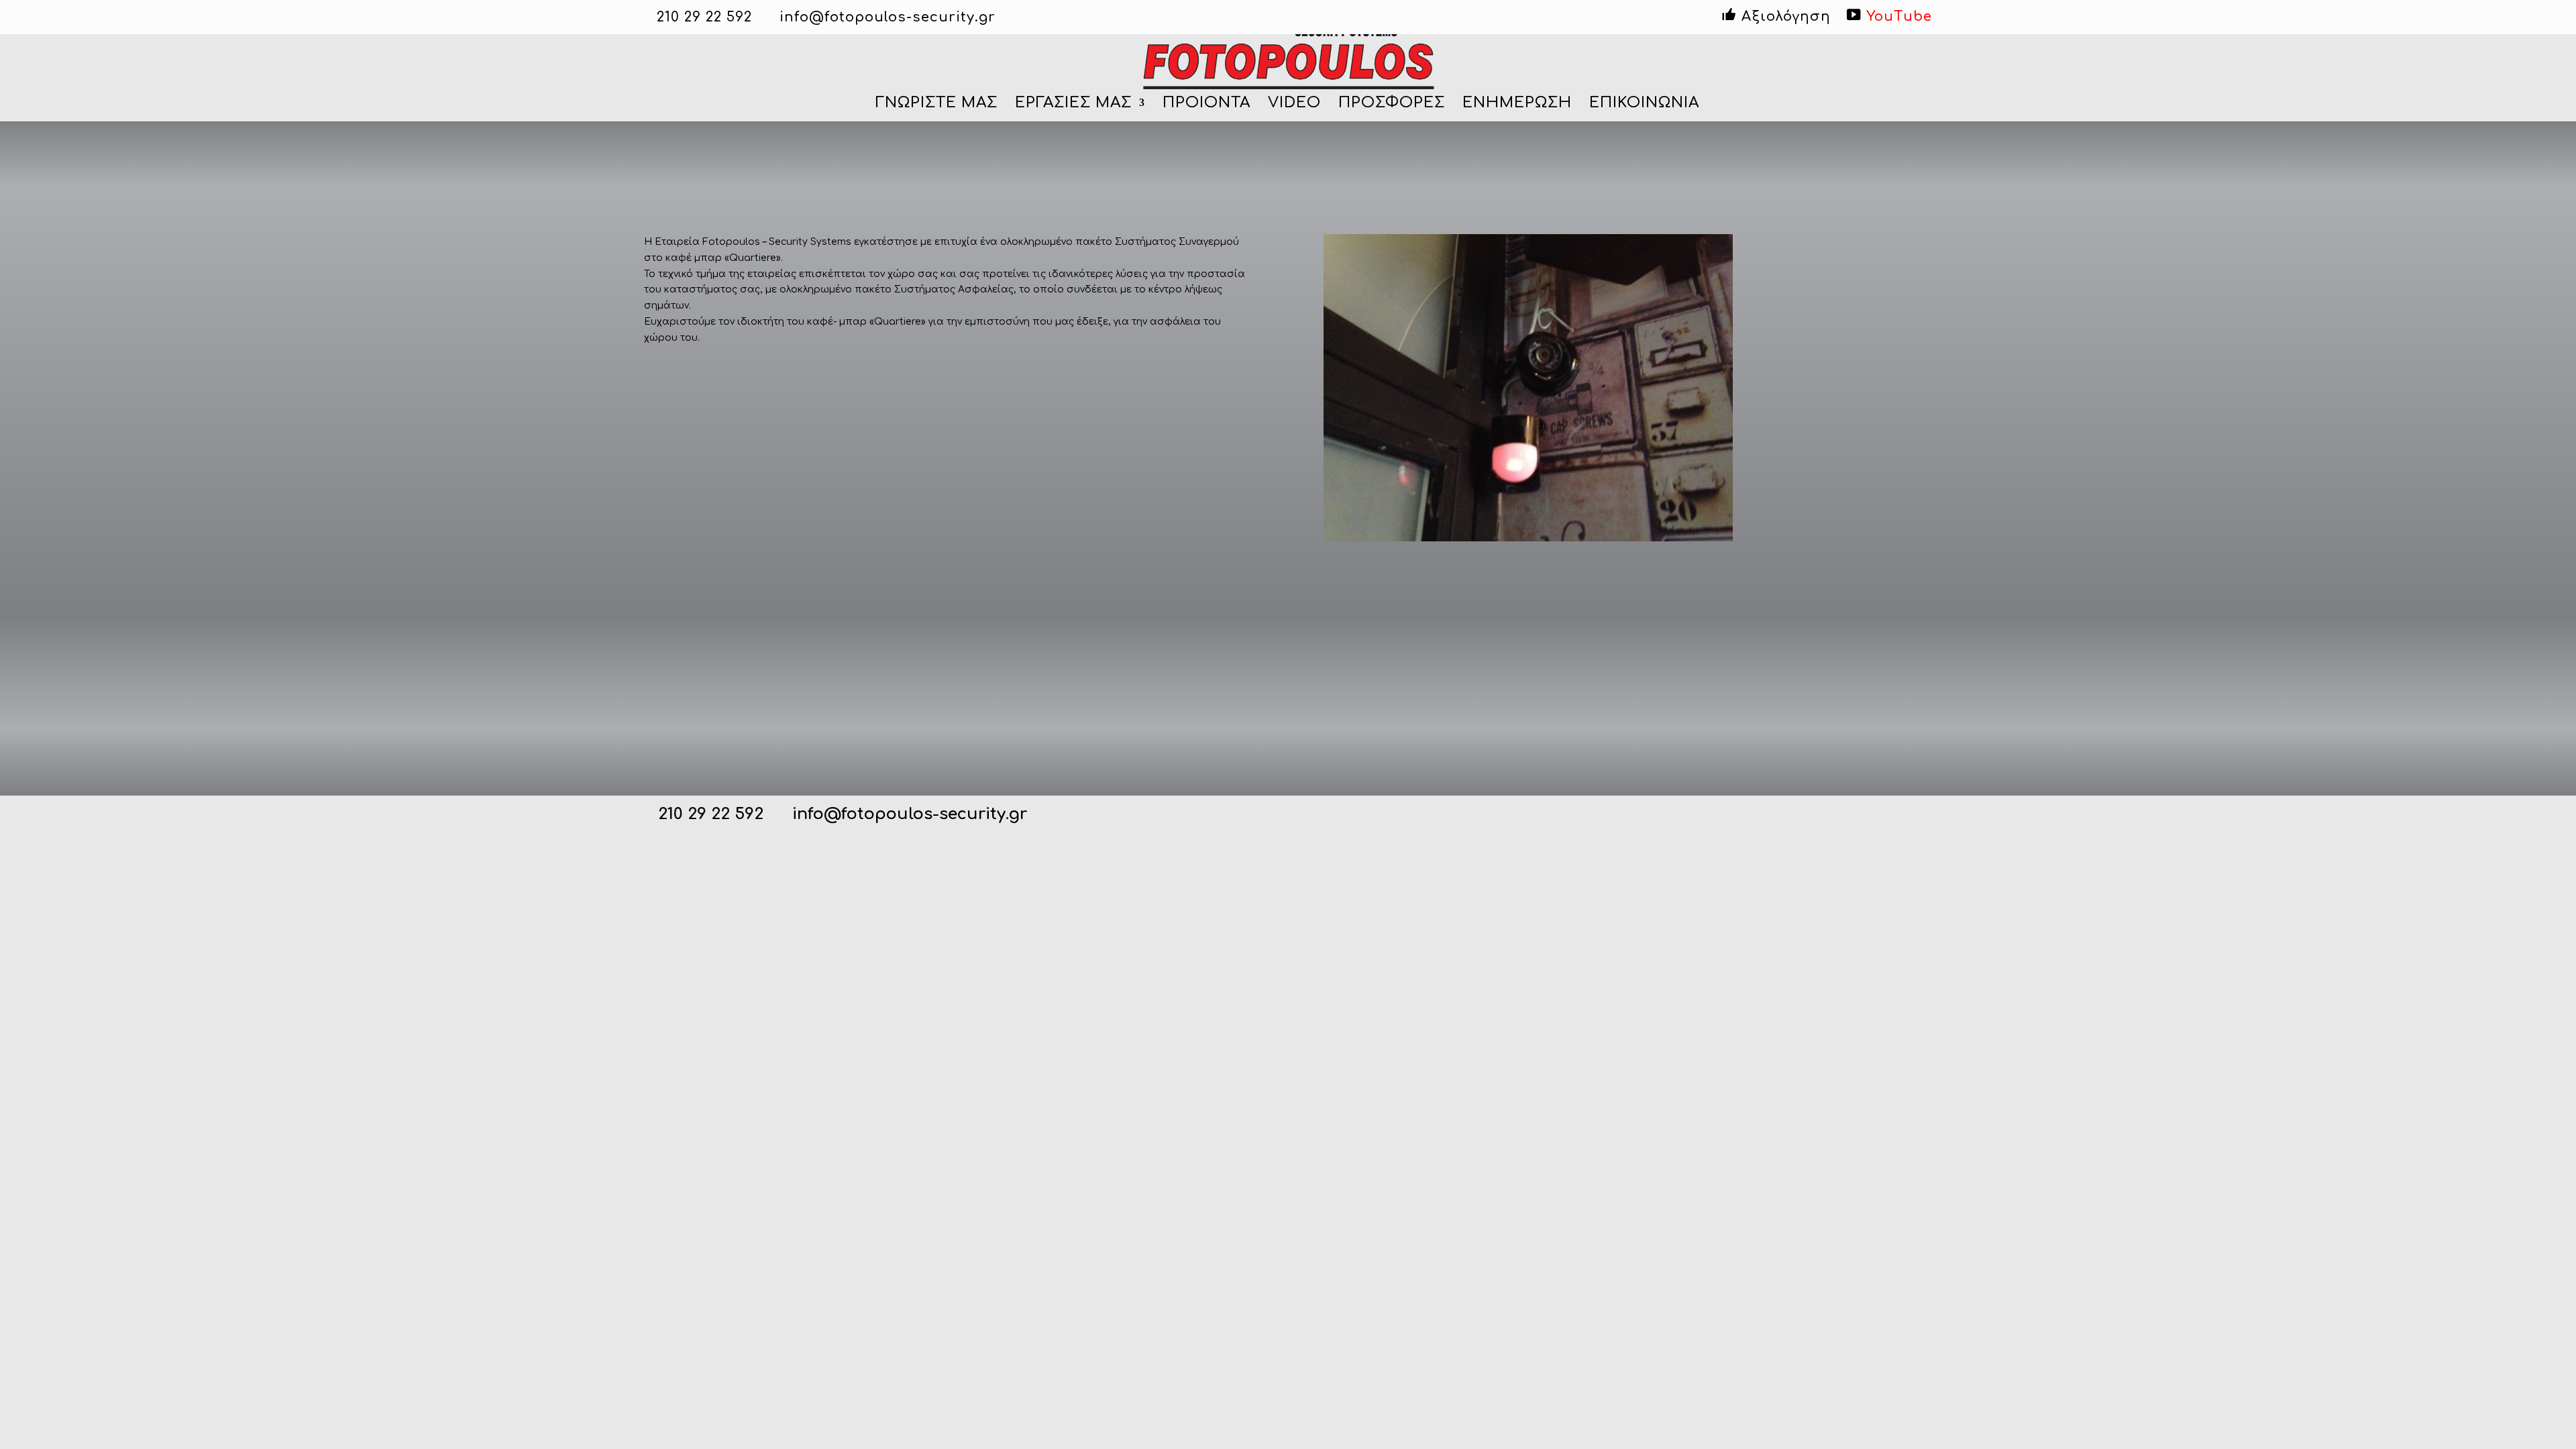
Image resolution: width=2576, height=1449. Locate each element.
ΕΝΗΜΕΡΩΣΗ (1517, 104)
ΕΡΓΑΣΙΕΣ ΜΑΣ (1073, 104)
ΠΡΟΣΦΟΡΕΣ (1392, 104)
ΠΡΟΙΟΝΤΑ (1206, 104)
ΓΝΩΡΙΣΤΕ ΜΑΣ (936, 104)
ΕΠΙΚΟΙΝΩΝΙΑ (1644, 104)
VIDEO (1294, 104)
